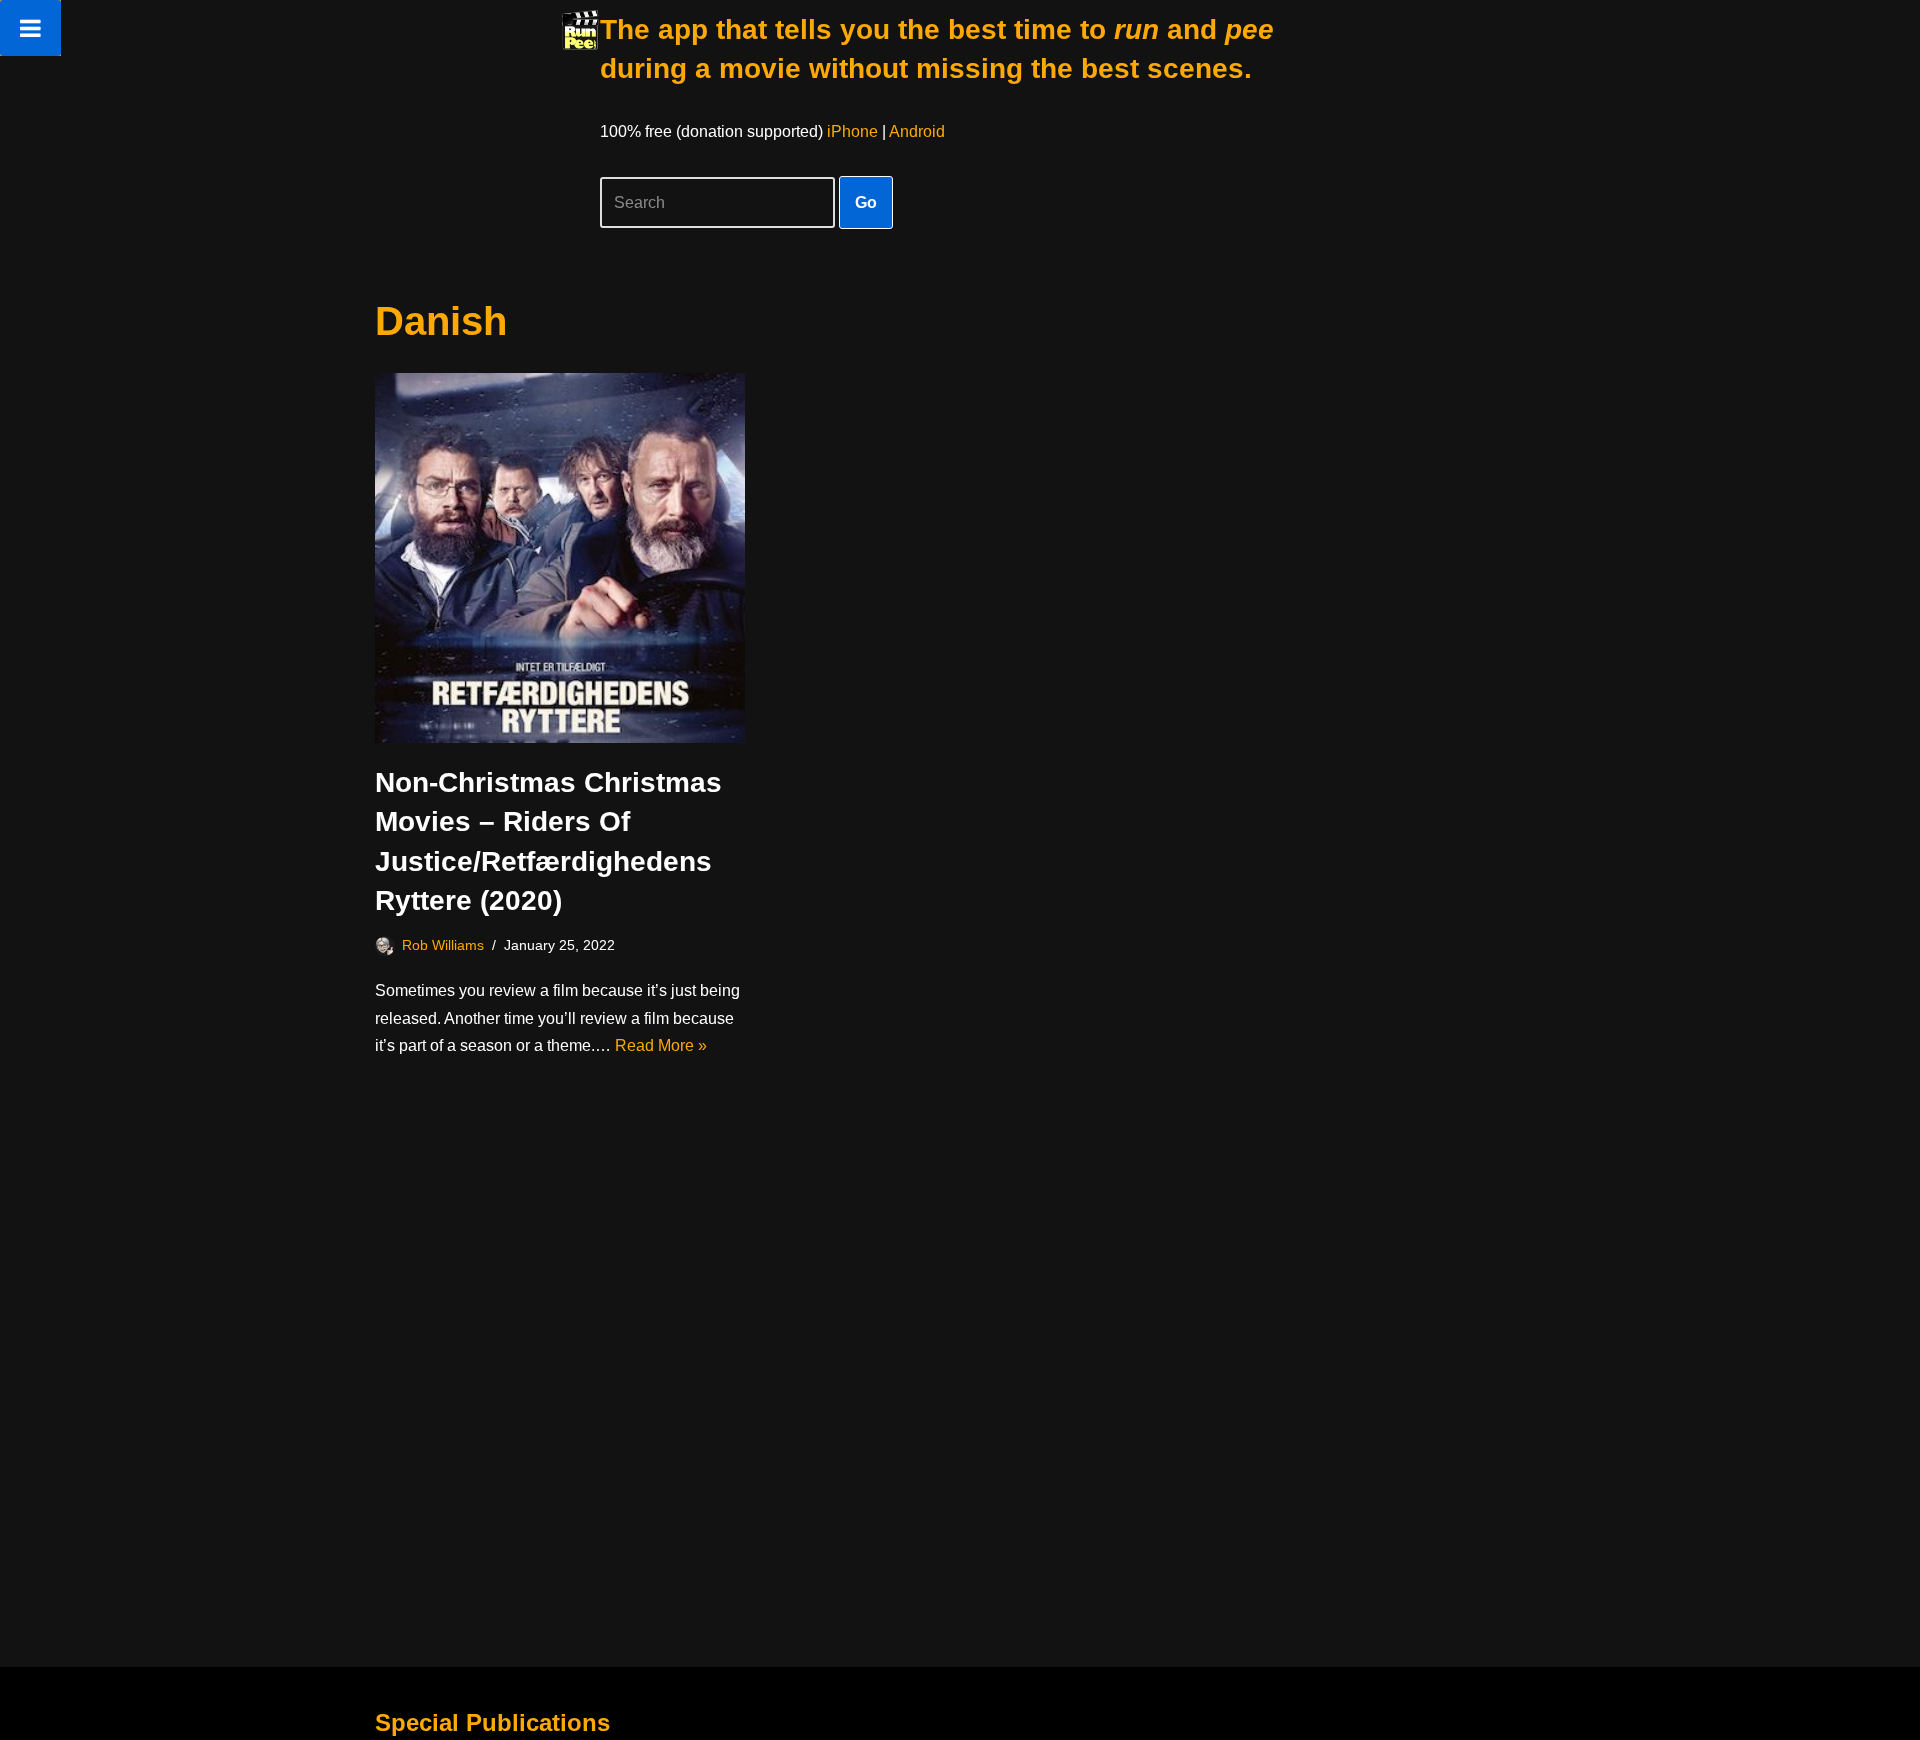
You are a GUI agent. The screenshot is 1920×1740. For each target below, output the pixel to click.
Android (917, 131)
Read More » (661, 1045)
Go (866, 202)
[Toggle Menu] (30, 28)
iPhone (852, 131)
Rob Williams (443, 945)
